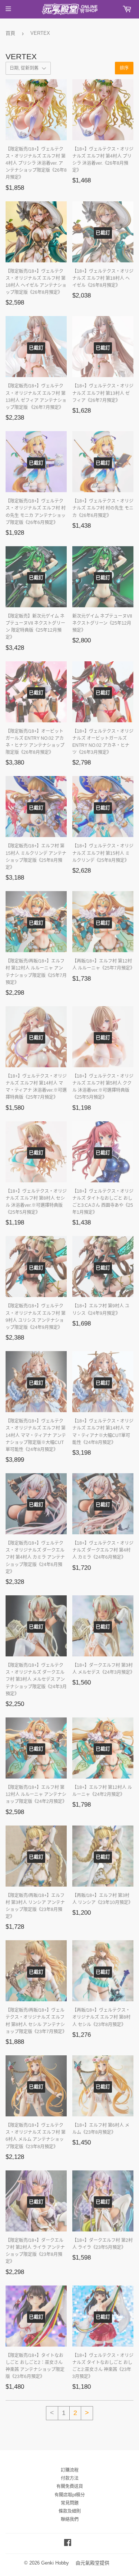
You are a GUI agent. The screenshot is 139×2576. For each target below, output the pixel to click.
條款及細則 (70, 2511)
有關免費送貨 (70, 2486)
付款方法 (70, 2478)
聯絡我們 (70, 2519)
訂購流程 (70, 2470)
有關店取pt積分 (70, 2495)
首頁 (10, 33)
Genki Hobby (55, 2563)
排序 (124, 68)
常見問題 (70, 2503)
